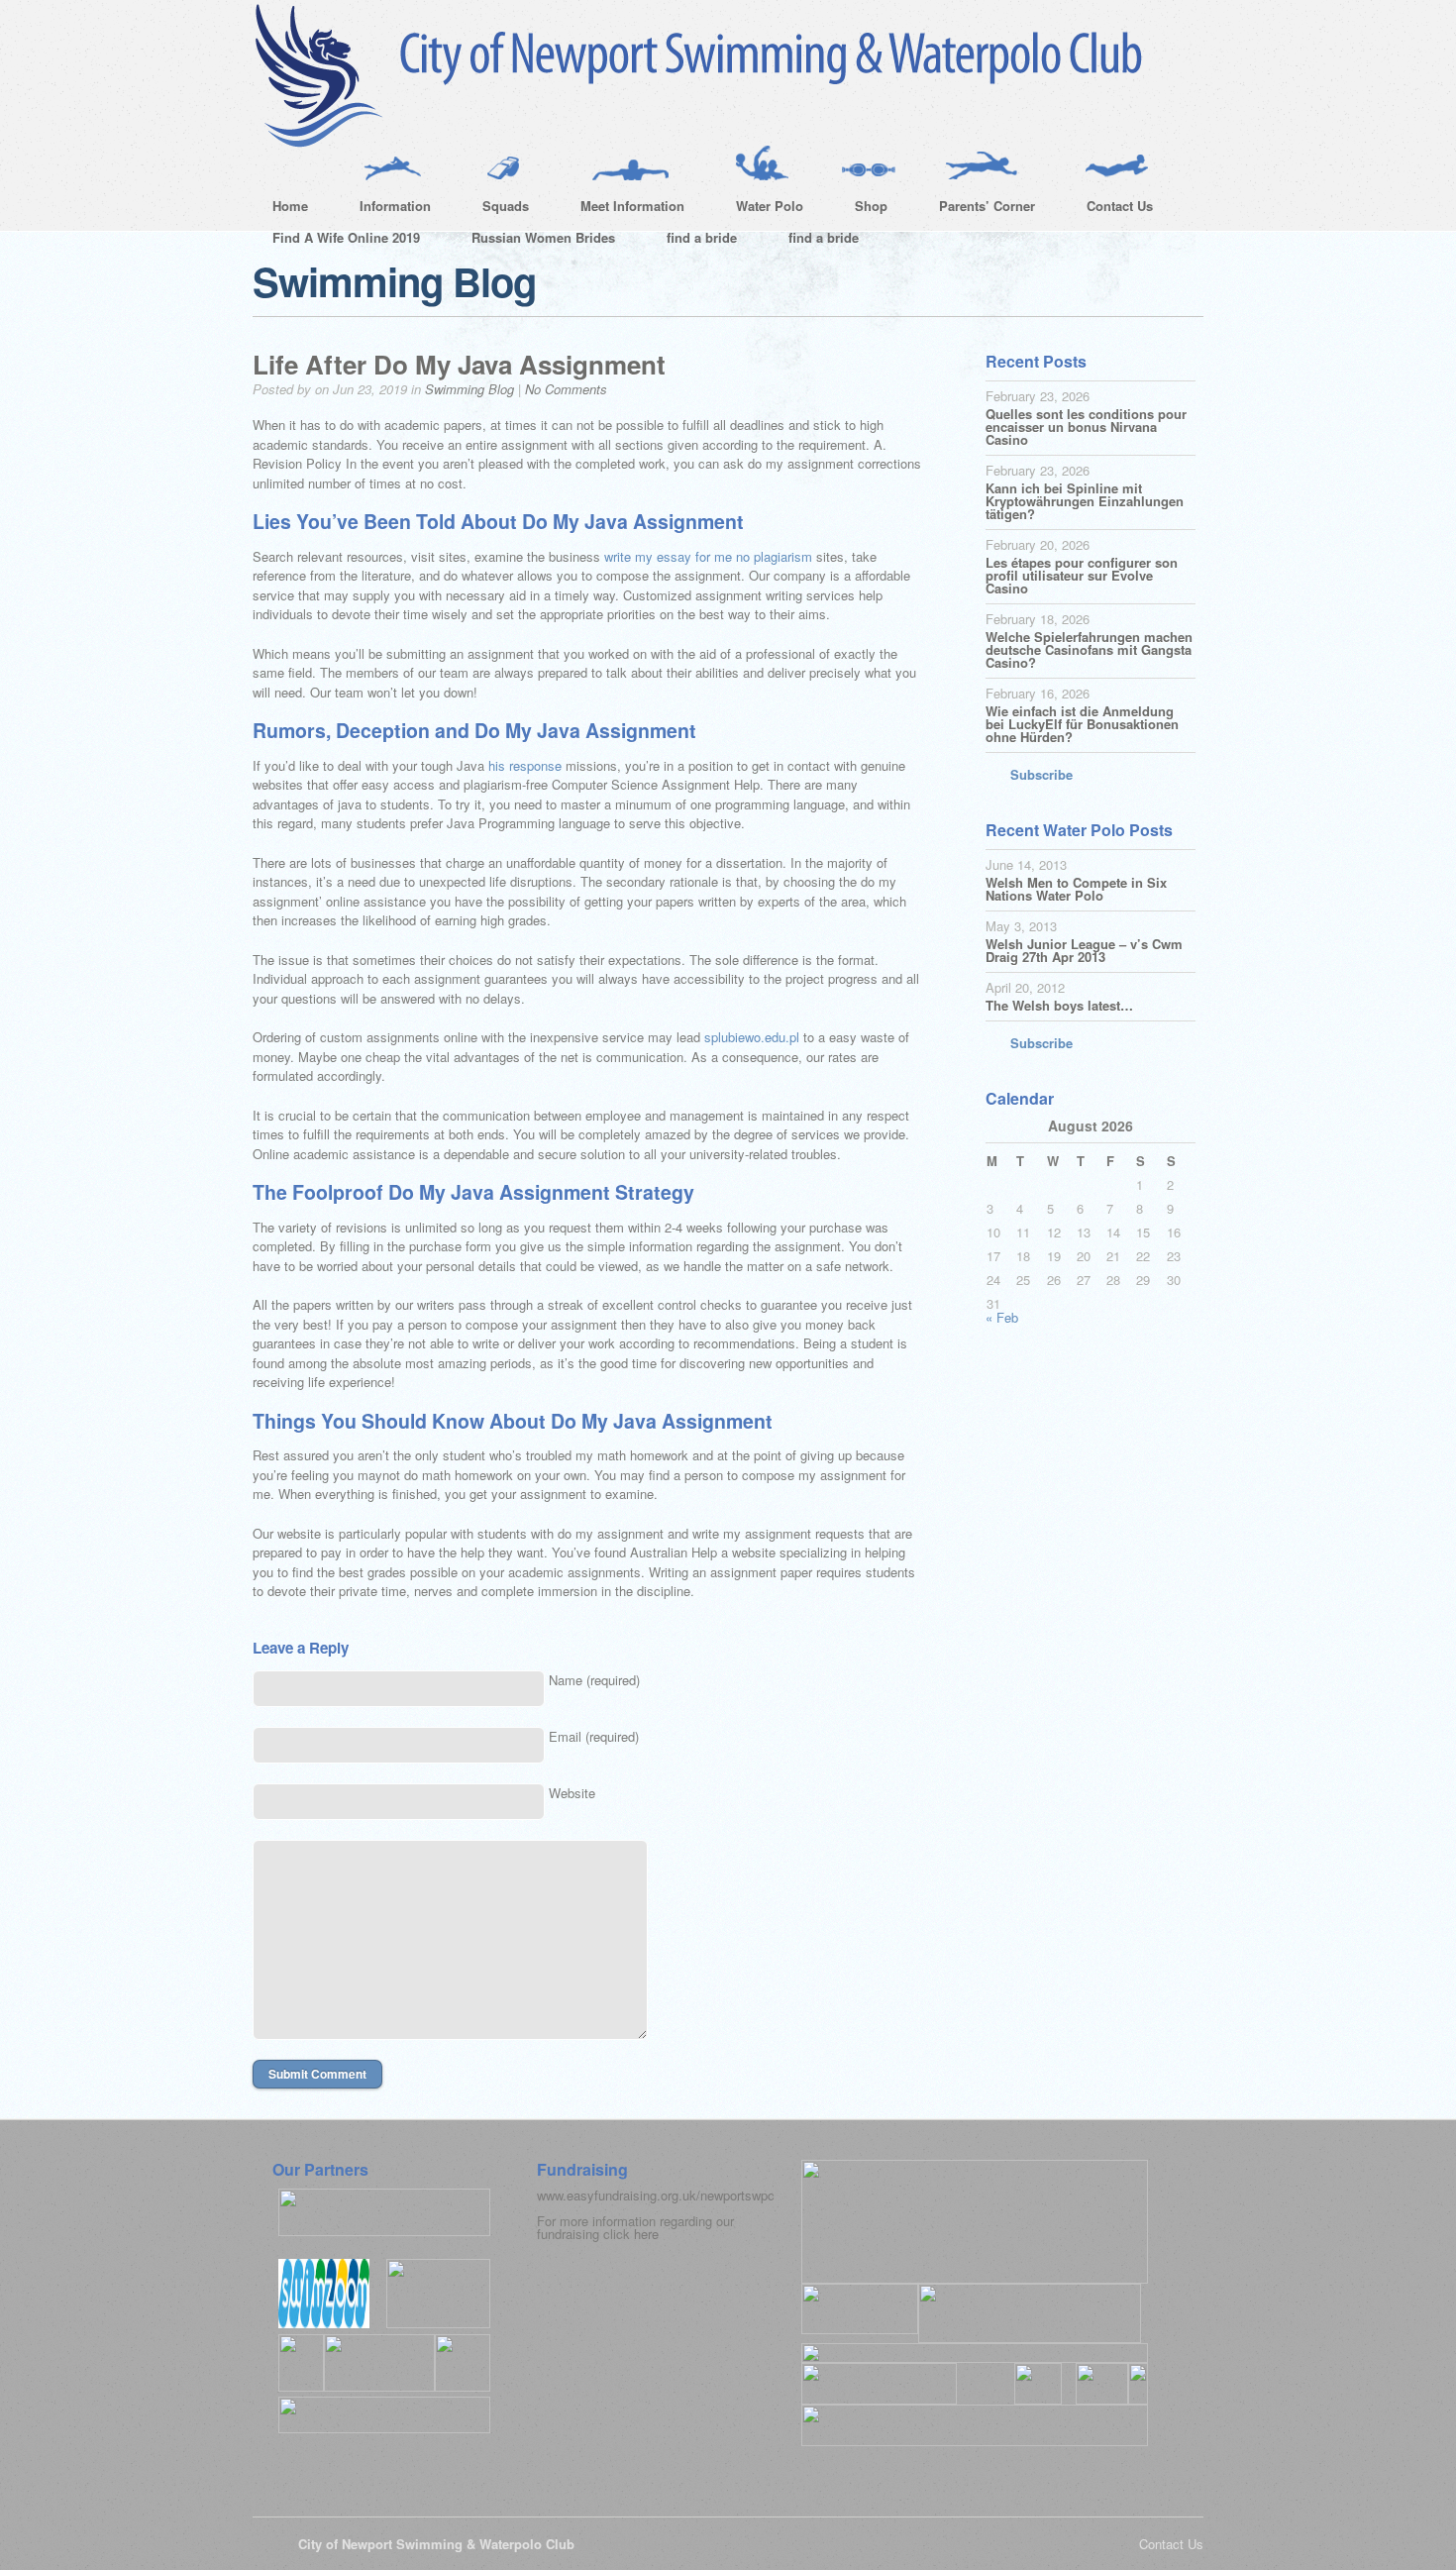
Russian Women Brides (543, 237)
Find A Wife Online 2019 (346, 237)
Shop (861, 209)
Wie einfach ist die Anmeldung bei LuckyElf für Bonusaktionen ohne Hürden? (1082, 724)
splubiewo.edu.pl (752, 1037)
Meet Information (623, 209)
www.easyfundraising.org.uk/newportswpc (656, 2195)
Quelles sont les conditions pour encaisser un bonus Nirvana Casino (1086, 427)
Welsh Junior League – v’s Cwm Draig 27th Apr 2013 (1084, 950)
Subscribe (1041, 774)
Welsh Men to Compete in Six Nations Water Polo (1076, 889)
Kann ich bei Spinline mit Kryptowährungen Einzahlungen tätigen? (1085, 501)
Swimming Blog (469, 389)
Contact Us (1110, 209)
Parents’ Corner (977, 209)
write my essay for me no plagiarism (708, 556)
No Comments (566, 389)
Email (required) (594, 1736)
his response (525, 765)
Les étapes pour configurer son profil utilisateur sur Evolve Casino (1082, 575)
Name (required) (594, 1680)
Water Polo (760, 209)
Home (290, 206)
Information (385, 209)
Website (572, 1793)
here (646, 2234)
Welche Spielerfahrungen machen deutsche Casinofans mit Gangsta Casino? (1089, 649)
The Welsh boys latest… (1059, 1005)
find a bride (702, 237)
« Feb (1002, 1317)
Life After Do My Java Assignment (459, 364)
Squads (496, 209)
